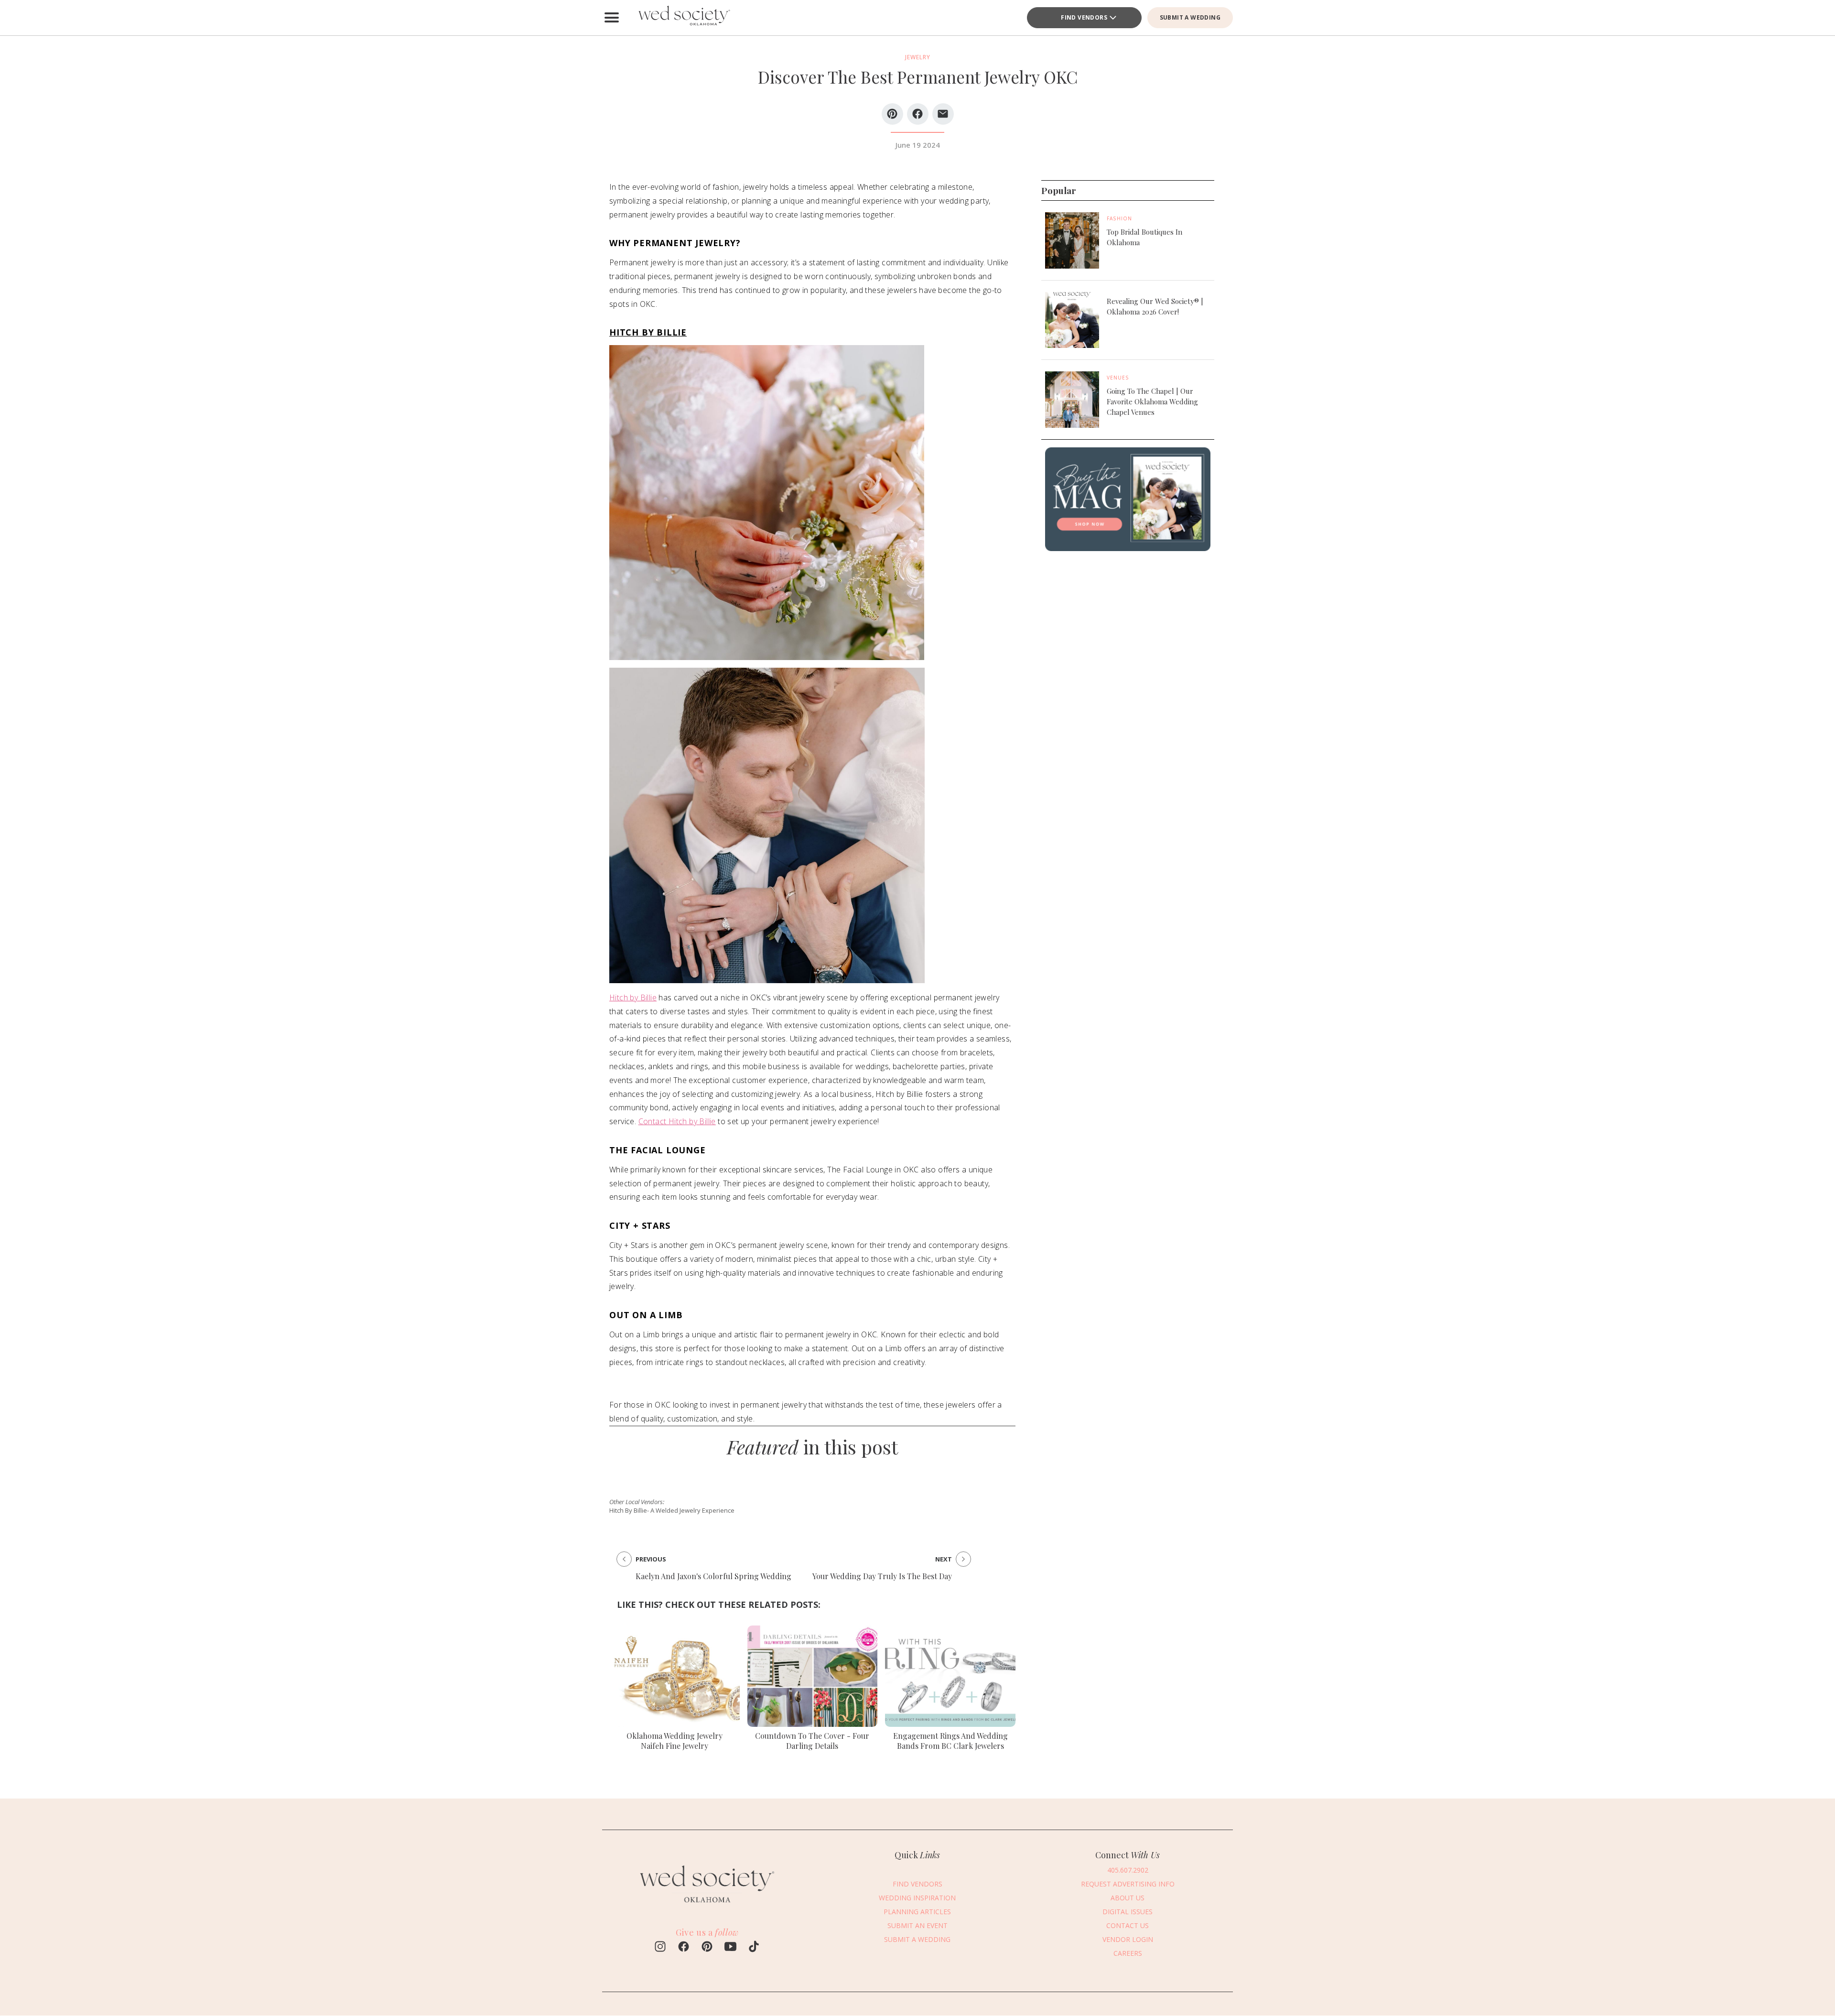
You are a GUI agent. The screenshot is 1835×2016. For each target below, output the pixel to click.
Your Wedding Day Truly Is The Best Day (882, 1576)
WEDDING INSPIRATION (917, 1898)
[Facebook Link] (684, 1948)
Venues (1118, 378)
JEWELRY (918, 57)
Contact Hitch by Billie (677, 1121)
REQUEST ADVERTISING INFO (1128, 1884)
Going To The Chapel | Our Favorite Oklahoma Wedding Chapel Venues (1152, 401)
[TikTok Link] (754, 1948)
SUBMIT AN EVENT (917, 1925)
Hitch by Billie (633, 997)
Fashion (1119, 218)
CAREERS (1128, 1953)
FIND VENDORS (1084, 17)
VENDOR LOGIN (1128, 1939)
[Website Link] (707, 1907)
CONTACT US (1128, 1925)
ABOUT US (1128, 1898)
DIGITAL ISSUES (1128, 1912)
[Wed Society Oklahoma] (683, 18)
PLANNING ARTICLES (917, 1912)
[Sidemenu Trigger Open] (612, 18)
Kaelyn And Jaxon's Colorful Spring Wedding (713, 1576)
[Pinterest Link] (707, 1948)
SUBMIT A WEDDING (1190, 17)
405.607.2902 (1128, 1870)
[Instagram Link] (660, 1948)
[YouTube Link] (730, 1948)
